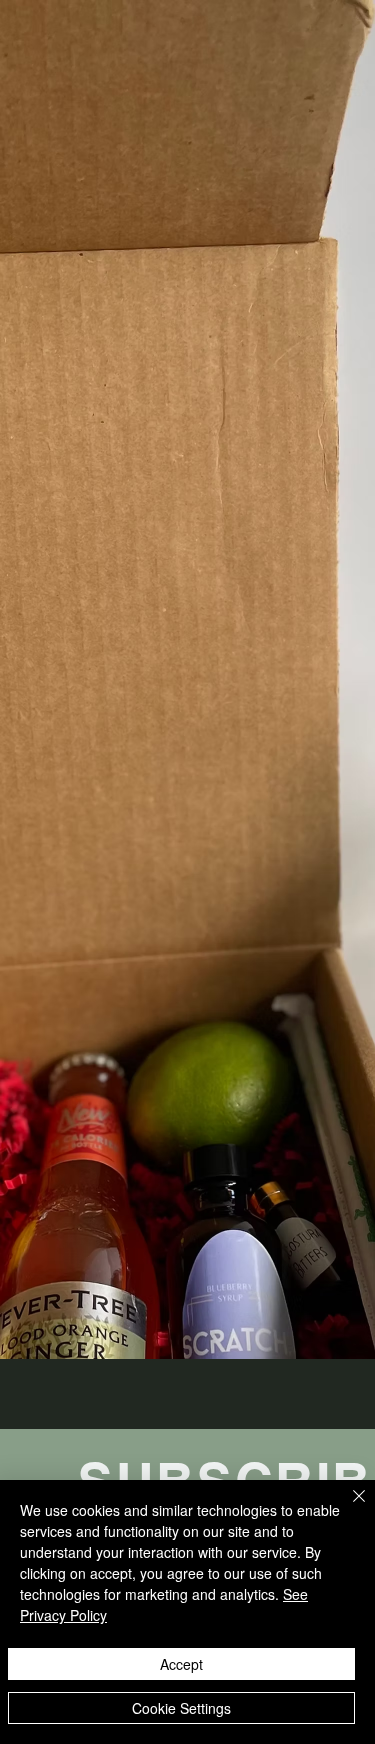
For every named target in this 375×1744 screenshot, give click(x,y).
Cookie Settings (181, 1708)
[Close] (347, 1508)
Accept (181, 1664)
